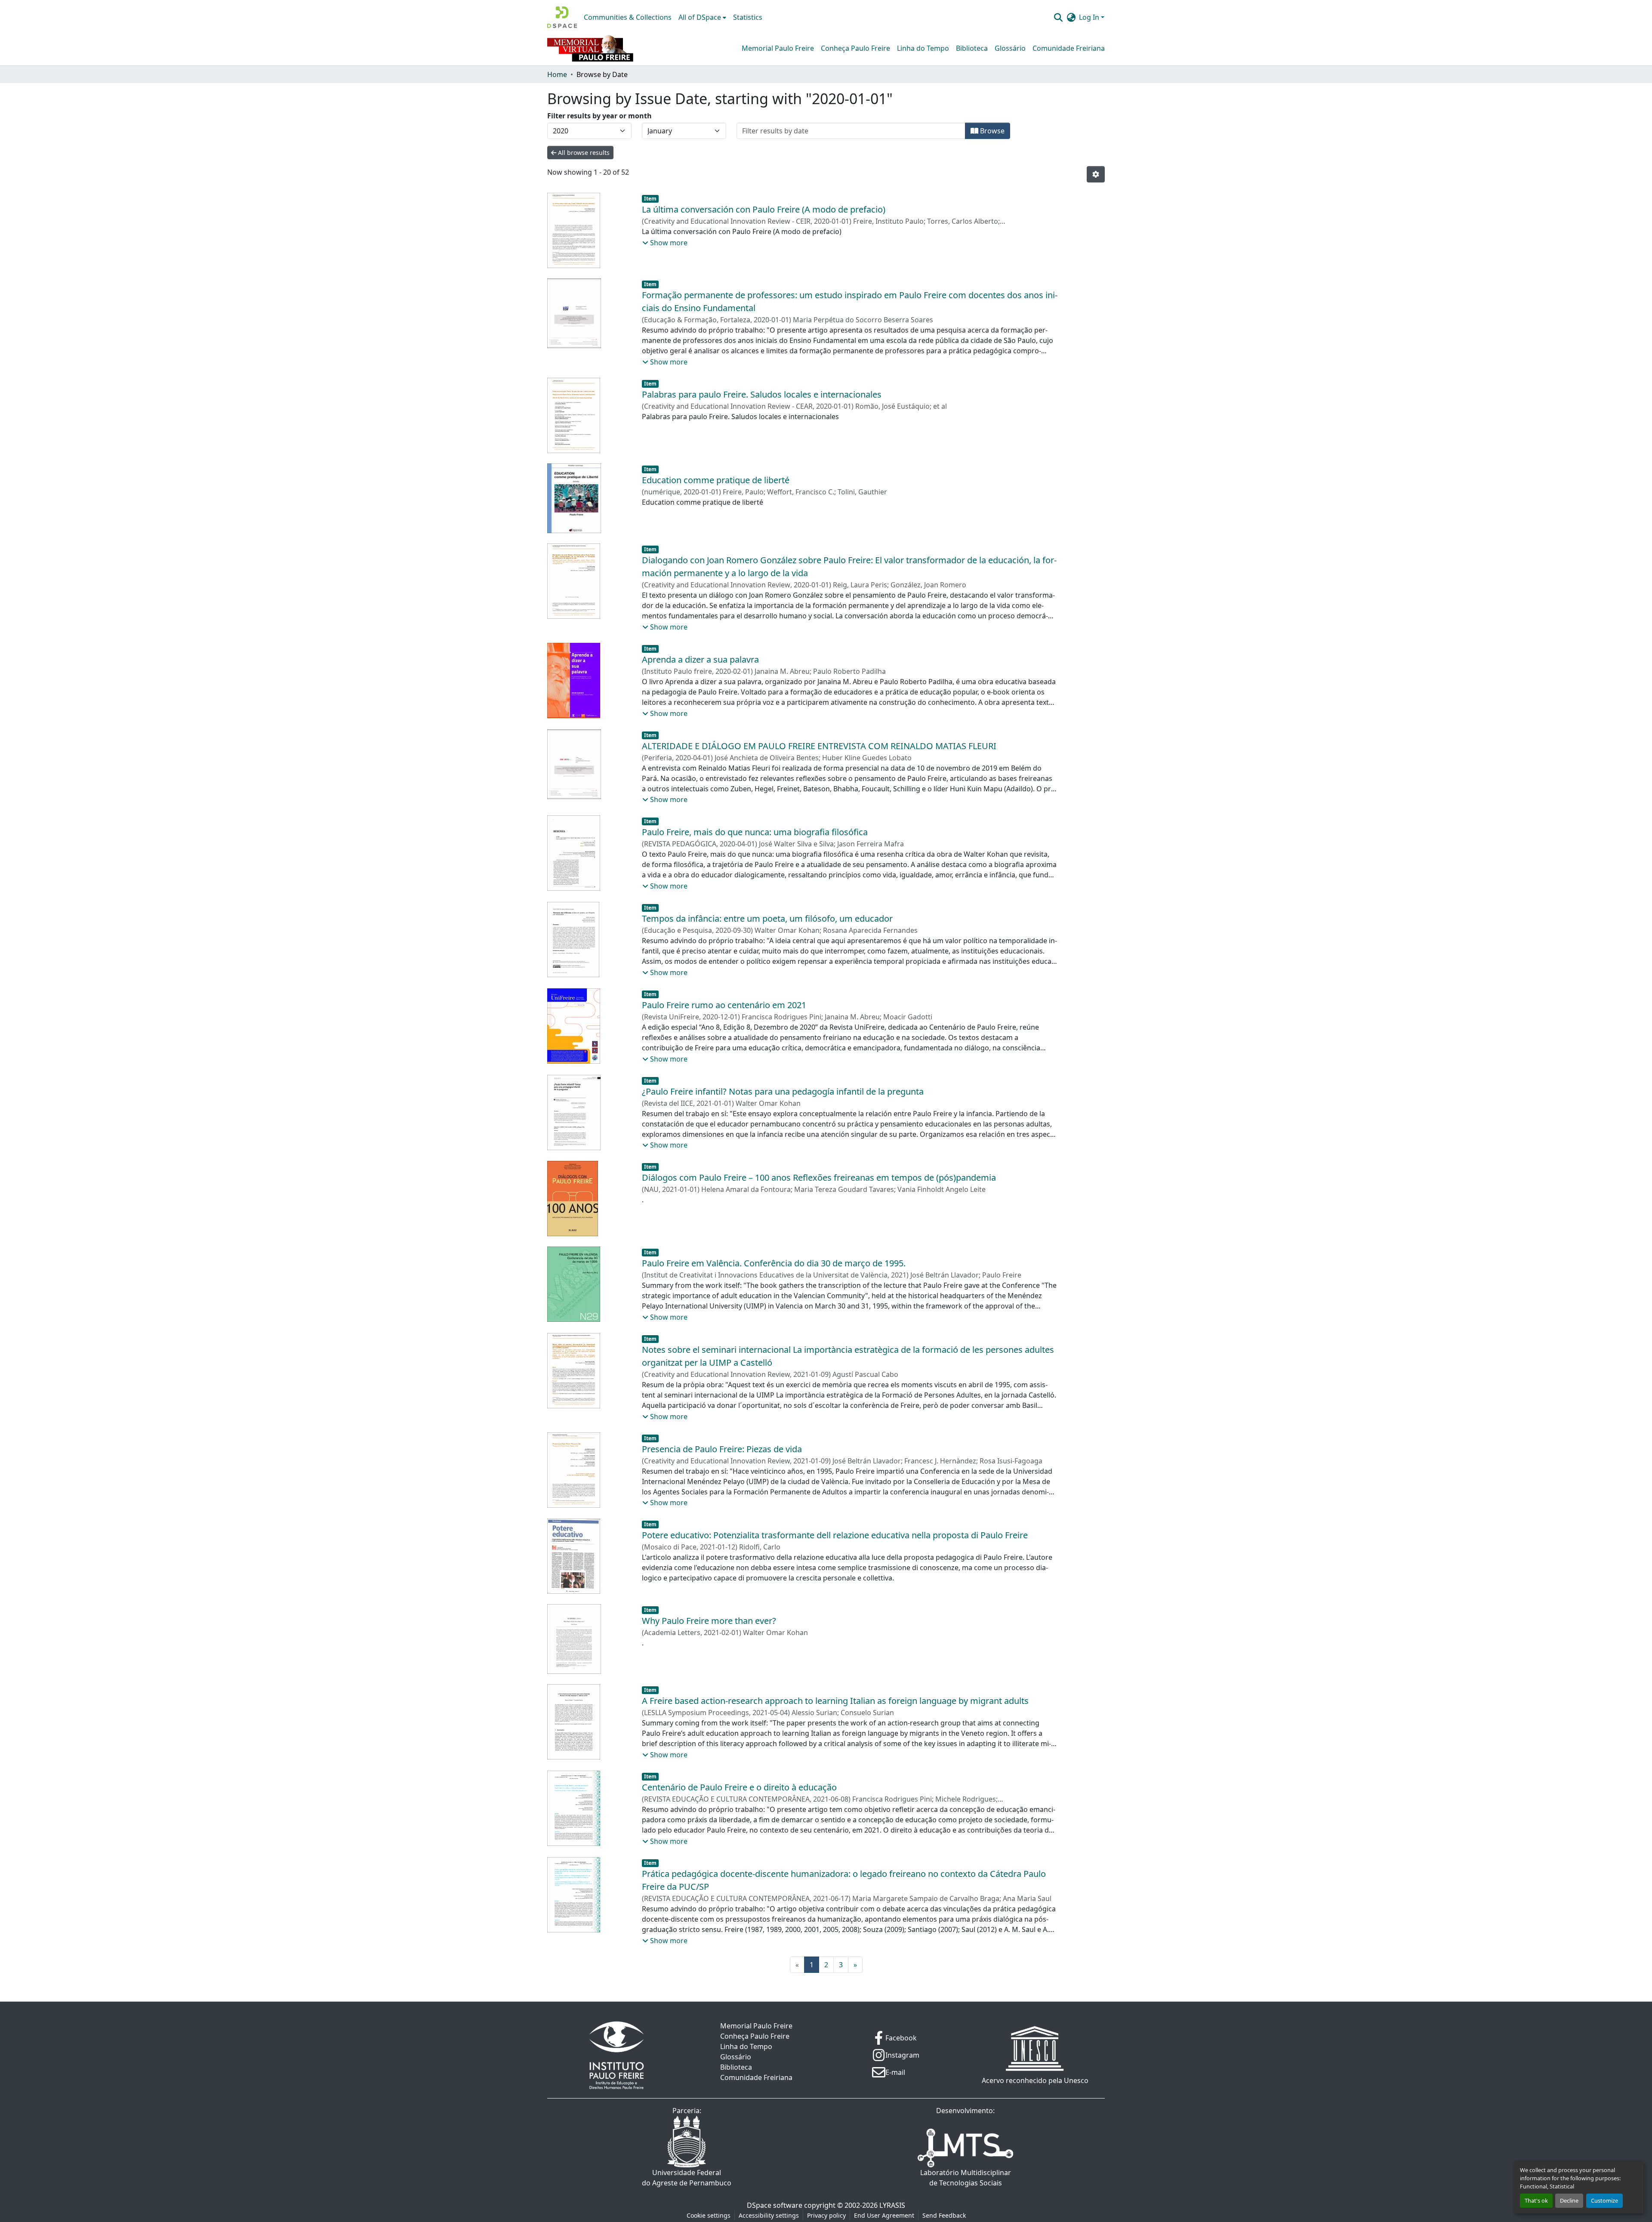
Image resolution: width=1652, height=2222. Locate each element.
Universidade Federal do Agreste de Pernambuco (687, 2178)
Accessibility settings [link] (769, 2215)
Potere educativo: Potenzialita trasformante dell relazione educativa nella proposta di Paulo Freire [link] (835, 1535)
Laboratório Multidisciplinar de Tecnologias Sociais (966, 2178)
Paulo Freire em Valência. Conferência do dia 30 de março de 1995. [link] (774, 1263)
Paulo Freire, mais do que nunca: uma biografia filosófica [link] (755, 832)
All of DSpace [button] (700, 17)
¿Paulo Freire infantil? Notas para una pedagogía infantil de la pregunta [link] (783, 1091)
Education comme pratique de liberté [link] (716, 480)
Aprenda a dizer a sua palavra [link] (700, 659)
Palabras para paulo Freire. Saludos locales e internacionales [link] (762, 394)
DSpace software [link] (775, 2205)
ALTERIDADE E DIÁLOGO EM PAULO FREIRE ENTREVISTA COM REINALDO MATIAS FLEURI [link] (819, 746)
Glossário (1010, 48)
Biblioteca (972, 48)
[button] (562, 17)
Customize (1604, 2200)
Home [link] (557, 74)
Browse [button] (991, 131)
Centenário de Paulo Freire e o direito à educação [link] (739, 1787)
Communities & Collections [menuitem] (628, 17)
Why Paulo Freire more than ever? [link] (709, 1621)
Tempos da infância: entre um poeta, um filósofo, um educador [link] (767, 918)
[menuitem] (702, 17)
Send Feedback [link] (944, 2215)
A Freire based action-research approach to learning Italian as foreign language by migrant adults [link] (835, 1701)
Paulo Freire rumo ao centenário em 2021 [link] (724, 1005)
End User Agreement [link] (884, 2215)
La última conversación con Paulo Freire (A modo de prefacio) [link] (764, 209)
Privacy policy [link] (826, 2215)
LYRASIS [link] (892, 2205)
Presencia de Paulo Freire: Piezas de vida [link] (722, 1449)
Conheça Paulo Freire (855, 48)
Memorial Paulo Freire (778, 48)
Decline (1569, 2200)
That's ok (1536, 2200)
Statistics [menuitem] (748, 17)
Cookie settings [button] (709, 2215)
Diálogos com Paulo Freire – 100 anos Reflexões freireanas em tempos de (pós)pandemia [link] (819, 1177)
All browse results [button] (583, 153)
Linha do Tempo (923, 48)
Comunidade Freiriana (1069, 48)
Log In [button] (1090, 17)
